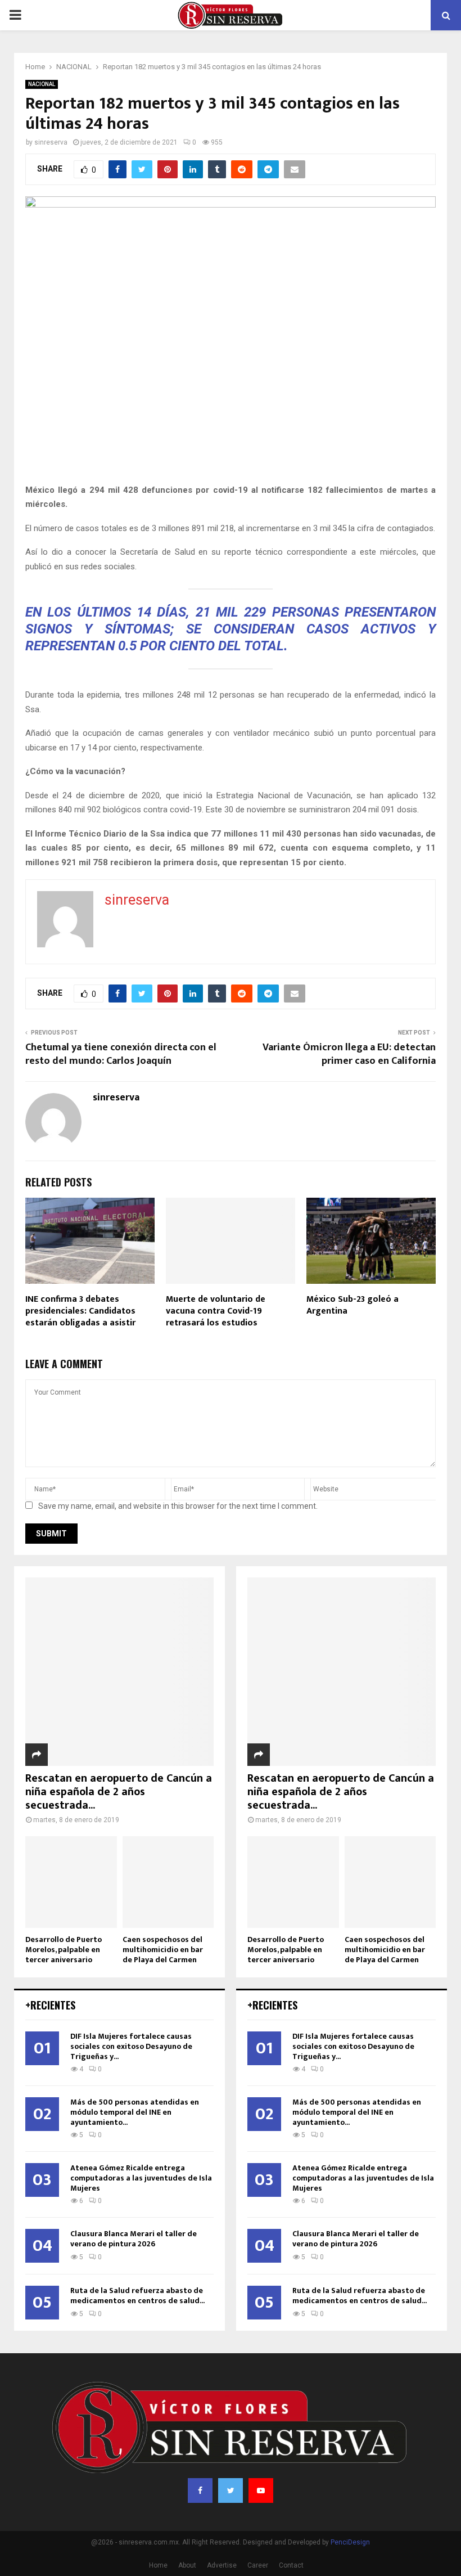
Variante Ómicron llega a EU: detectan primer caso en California (349, 1054)
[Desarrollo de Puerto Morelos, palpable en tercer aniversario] (71, 1882)
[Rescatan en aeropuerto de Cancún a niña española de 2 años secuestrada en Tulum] (119, 1672)
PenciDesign (350, 2542)
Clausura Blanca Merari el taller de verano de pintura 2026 (134, 2239)
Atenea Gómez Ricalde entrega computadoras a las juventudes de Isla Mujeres (141, 2178)
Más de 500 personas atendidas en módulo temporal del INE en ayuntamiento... (135, 2112)
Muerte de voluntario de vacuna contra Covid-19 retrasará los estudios (216, 1311)
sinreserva (51, 142)
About (187, 2565)
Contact (291, 2565)
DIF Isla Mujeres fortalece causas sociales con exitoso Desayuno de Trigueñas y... (131, 2046)
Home (158, 2565)
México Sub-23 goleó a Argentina (352, 1305)
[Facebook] (200, 2490)
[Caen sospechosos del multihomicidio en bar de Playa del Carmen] (168, 1882)
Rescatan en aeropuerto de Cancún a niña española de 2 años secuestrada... (119, 1792)
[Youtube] (261, 2490)
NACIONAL (42, 84)
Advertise (222, 2565)
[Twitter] (231, 2490)
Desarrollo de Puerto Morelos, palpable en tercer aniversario (64, 1950)
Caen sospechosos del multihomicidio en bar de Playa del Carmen (163, 1950)
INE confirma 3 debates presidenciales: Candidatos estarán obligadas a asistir (80, 1311)
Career (258, 2565)
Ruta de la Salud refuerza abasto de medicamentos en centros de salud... (137, 2296)
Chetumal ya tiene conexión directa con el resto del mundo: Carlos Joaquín (121, 1054)
